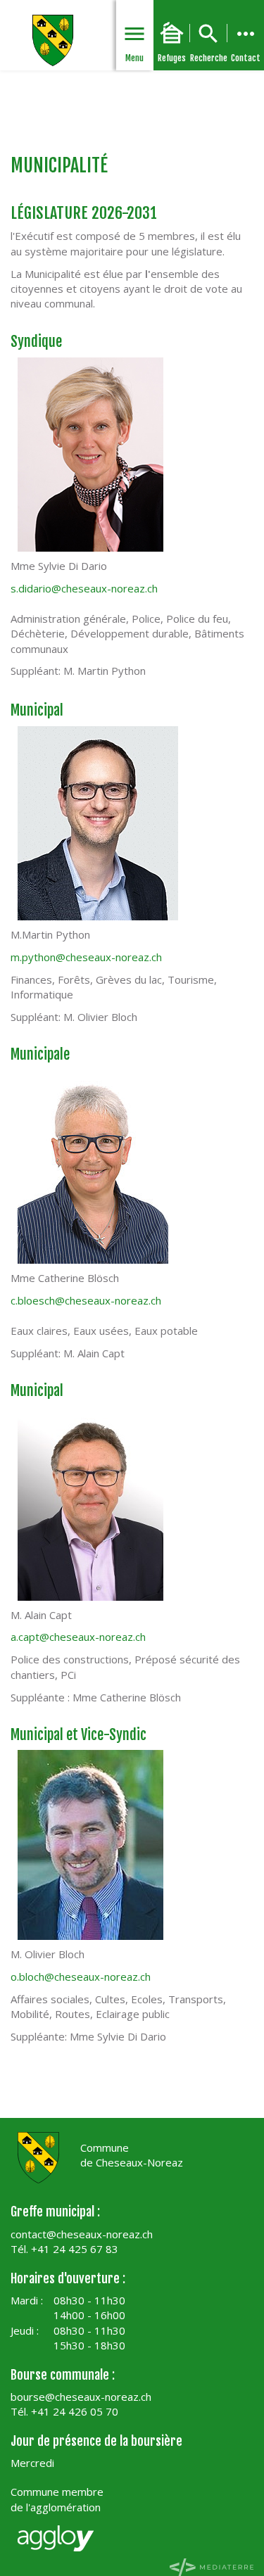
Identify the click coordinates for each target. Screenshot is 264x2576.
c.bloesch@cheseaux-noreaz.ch (86, 1300)
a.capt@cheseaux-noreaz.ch (78, 1637)
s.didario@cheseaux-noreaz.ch (84, 588)
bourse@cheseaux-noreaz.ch (81, 2397)
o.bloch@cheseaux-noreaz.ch (81, 1977)
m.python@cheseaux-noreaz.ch (86, 957)
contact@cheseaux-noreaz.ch (82, 2234)
